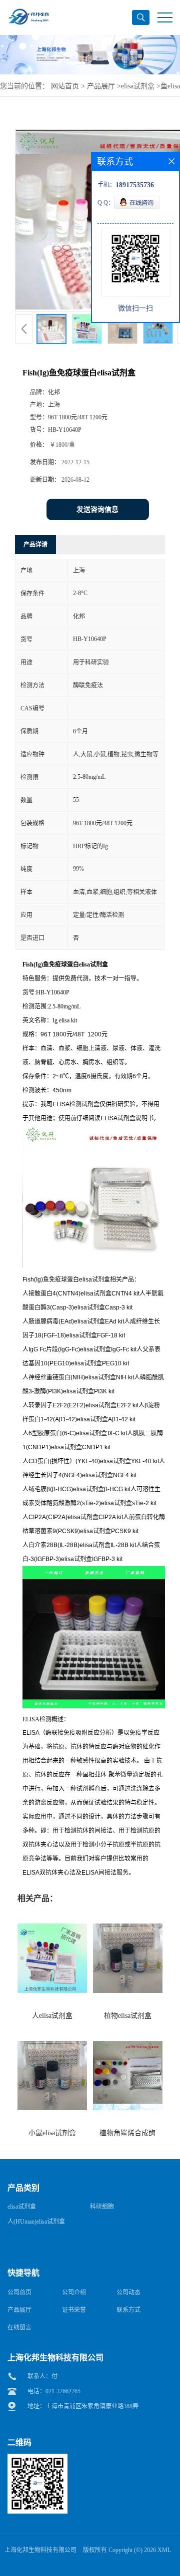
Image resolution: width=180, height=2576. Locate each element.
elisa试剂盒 (138, 86)
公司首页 (19, 2292)
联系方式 (128, 2310)
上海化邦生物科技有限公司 (40, 2550)
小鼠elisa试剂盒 (52, 2133)
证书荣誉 (74, 2310)
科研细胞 (102, 2207)
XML (164, 2550)
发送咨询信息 (97, 509)
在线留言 (19, 2327)
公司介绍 (74, 2292)
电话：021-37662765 (54, 2391)
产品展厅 (101, 86)
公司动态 (128, 2292)
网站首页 (65, 86)
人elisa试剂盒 (52, 2016)
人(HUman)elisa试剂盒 (36, 2222)
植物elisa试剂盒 (128, 2016)
